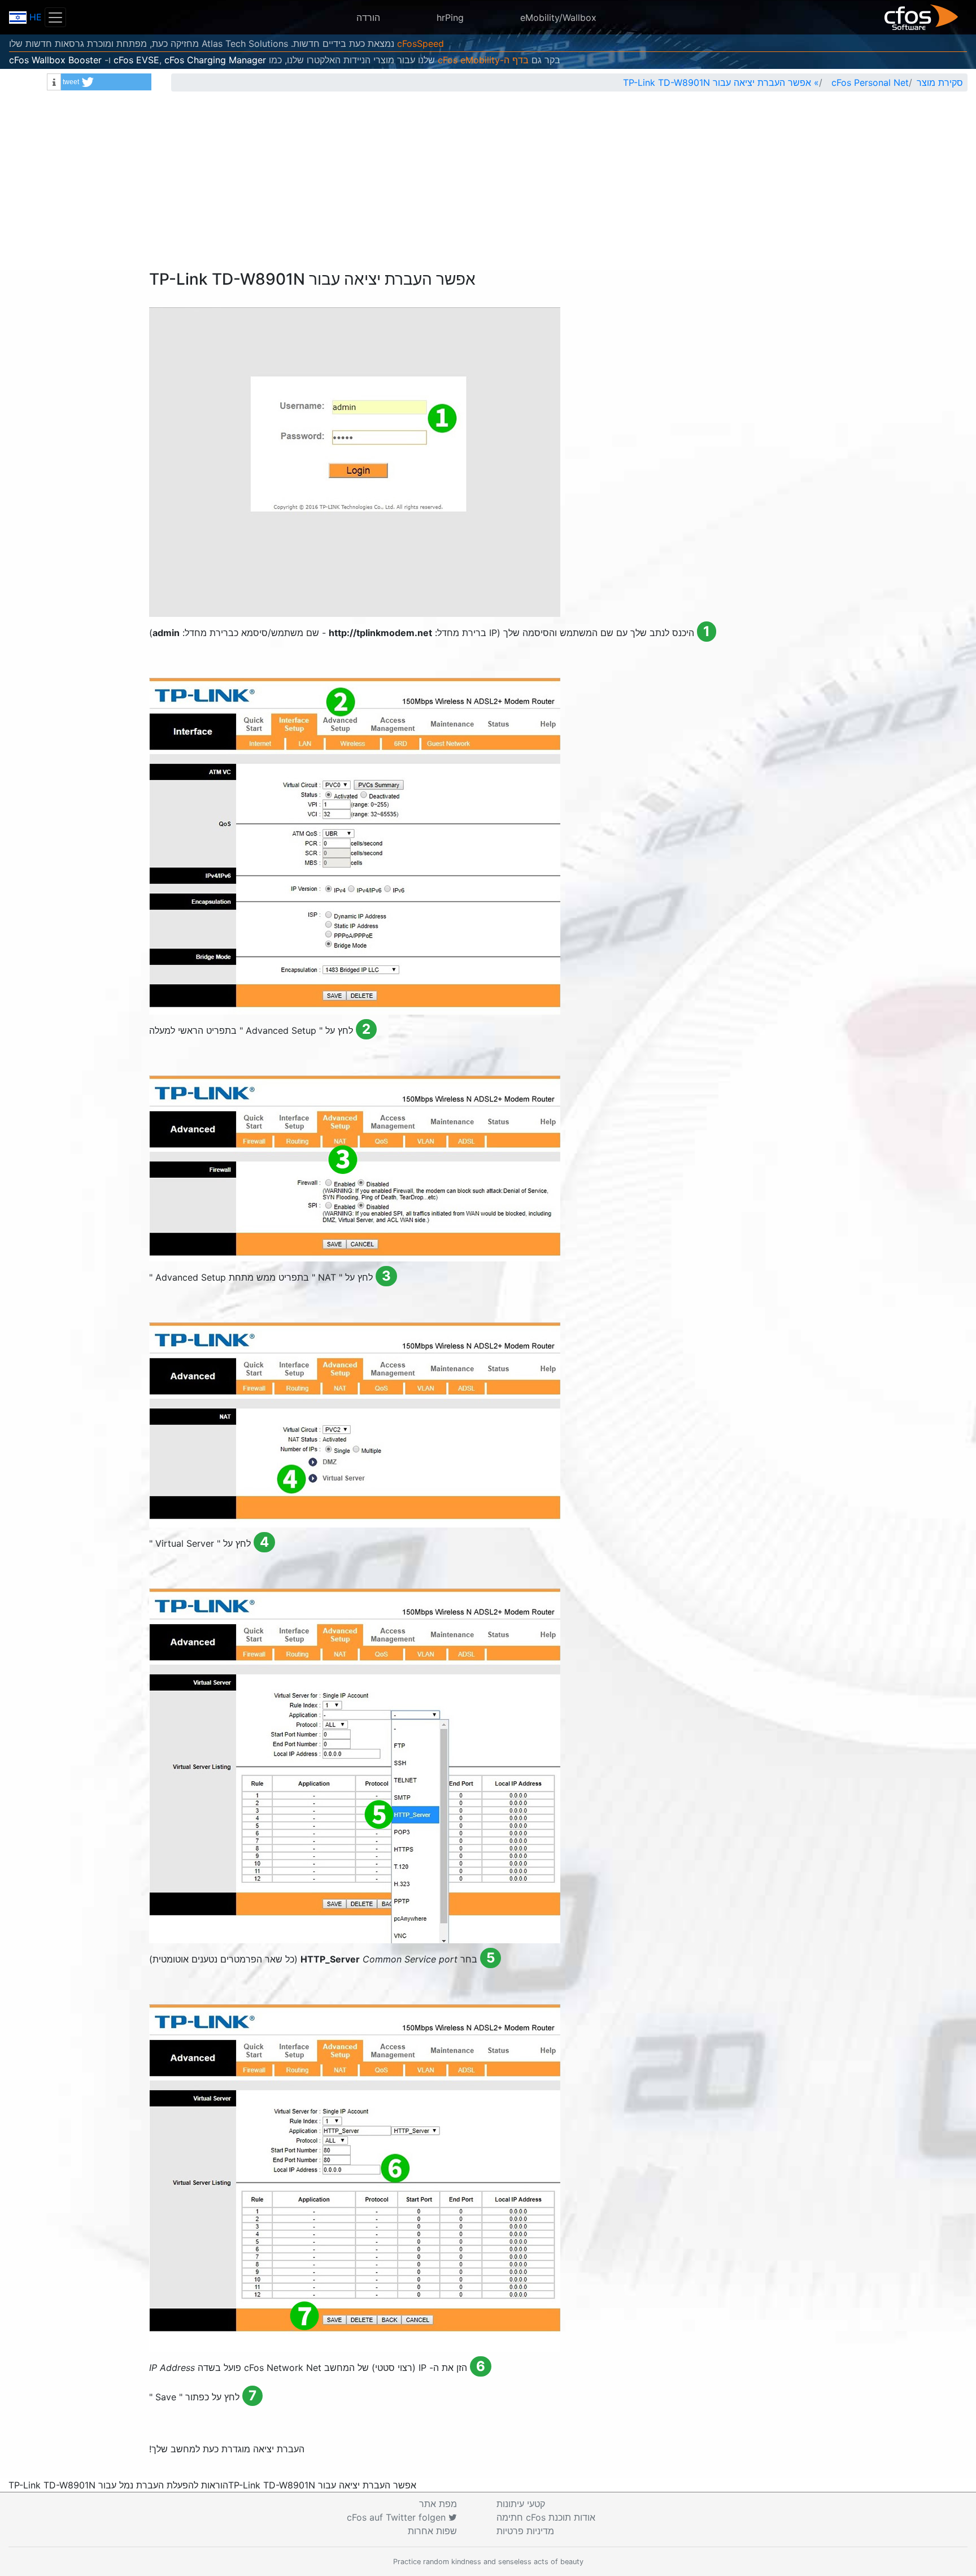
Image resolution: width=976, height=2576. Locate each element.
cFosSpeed (421, 43)
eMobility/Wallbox (558, 18)
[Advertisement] (488, 185)
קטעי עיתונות (521, 2504)
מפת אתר (438, 2504)
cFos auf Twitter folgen (398, 2517)
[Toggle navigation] (55, 17)
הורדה (368, 18)
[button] (106, 82)
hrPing (450, 18)
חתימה (546, 2517)
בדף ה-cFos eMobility (483, 60)
